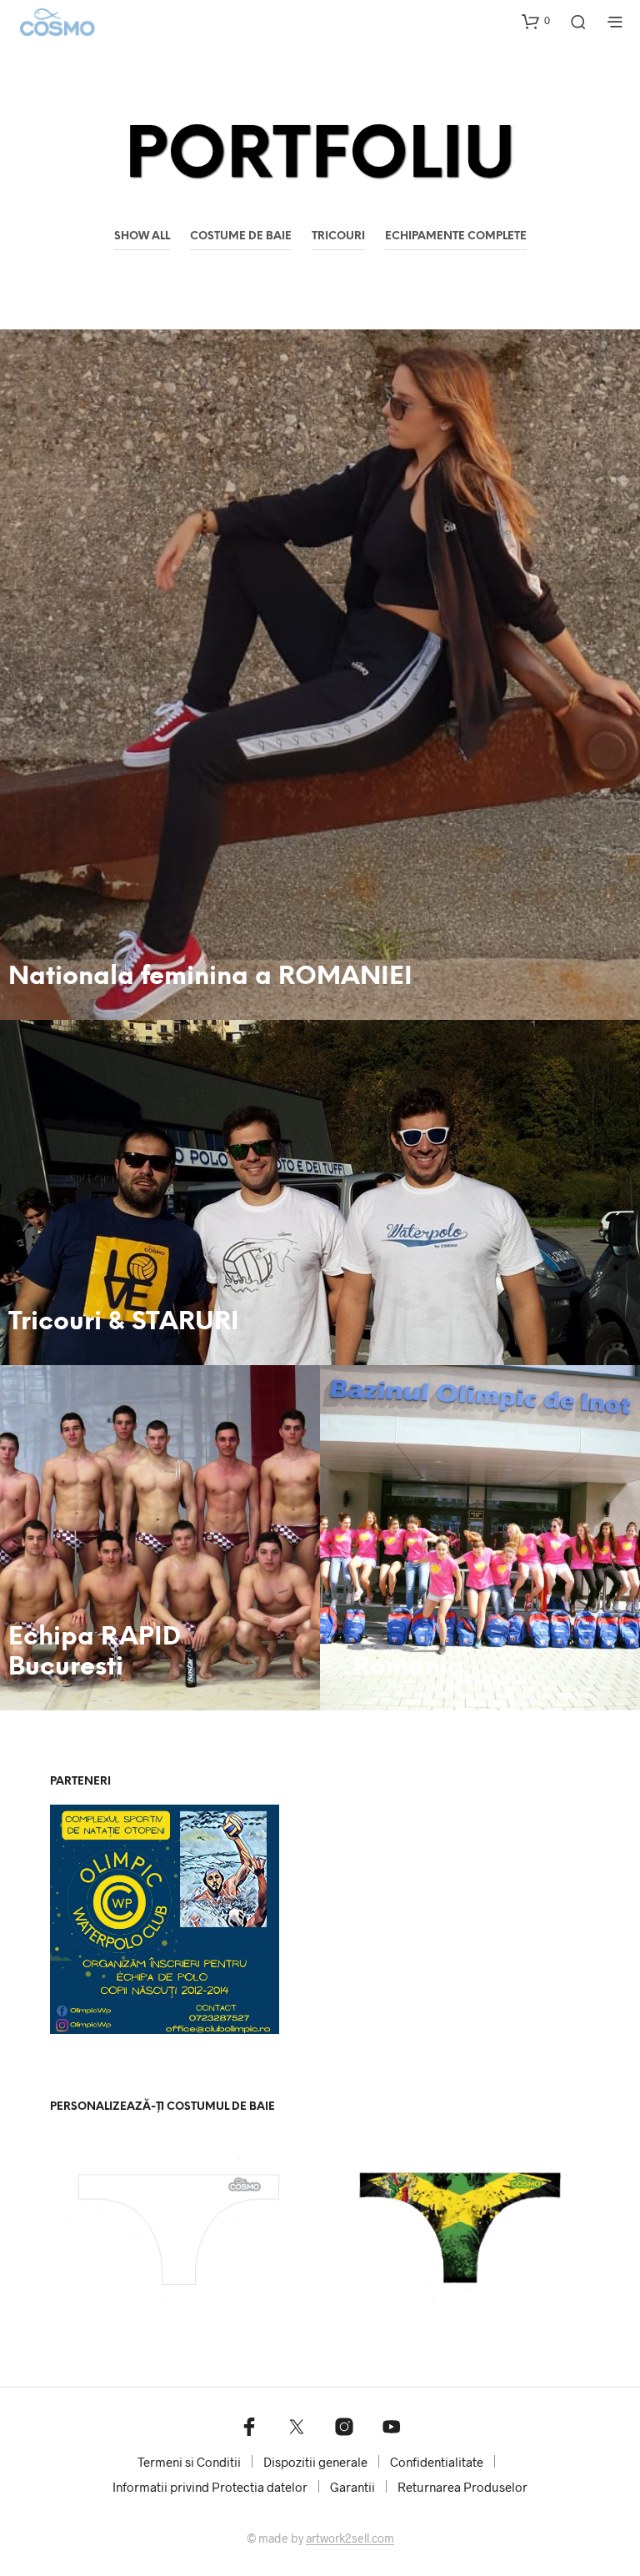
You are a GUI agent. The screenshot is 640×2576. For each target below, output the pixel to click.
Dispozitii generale (315, 2462)
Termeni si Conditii (189, 2462)
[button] (536, 21)
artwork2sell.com (350, 2538)
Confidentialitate (437, 2462)
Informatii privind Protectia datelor (210, 2487)
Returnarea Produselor (462, 2487)
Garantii (352, 2487)
